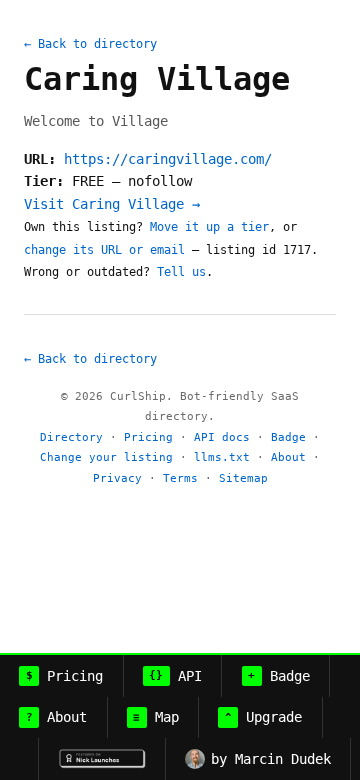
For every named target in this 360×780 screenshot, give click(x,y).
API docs (222, 437)
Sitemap (243, 478)
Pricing (148, 437)
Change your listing (106, 457)
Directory (71, 437)
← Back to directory (90, 44)
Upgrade (264, 717)
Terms (180, 478)
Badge (288, 437)
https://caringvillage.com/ (168, 159)
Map (156, 717)
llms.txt (222, 457)
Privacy (117, 478)
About (288, 457)
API (175, 676)
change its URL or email (104, 250)
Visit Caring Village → (112, 204)
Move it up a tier (209, 227)
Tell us (181, 272)
